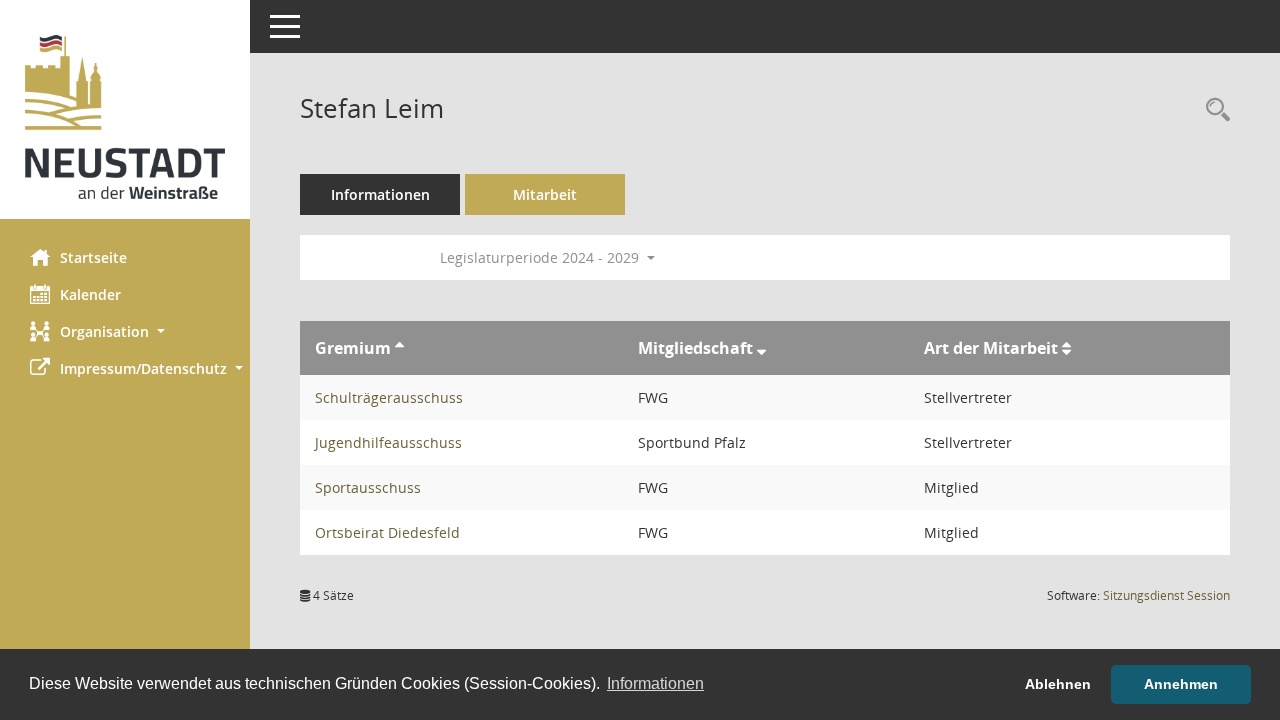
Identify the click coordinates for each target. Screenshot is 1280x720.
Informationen (380, 194)
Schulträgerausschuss (389, 397)
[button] (125, 331)
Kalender (90, 294)
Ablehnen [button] (1058, 684)
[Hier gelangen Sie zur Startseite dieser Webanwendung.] (125, 117)
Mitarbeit (545, 194)
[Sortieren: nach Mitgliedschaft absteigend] (761, 348)
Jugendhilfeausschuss (388, 442)
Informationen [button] (655, 683)
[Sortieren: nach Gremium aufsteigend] (399, 348)
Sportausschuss (368, 487)
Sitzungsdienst (1166, 595)
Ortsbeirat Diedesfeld (387, 532)
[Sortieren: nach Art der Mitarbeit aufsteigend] (1066, 348)
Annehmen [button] (1181, 684)
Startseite (93, 257)
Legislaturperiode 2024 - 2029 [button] (541, 257)
